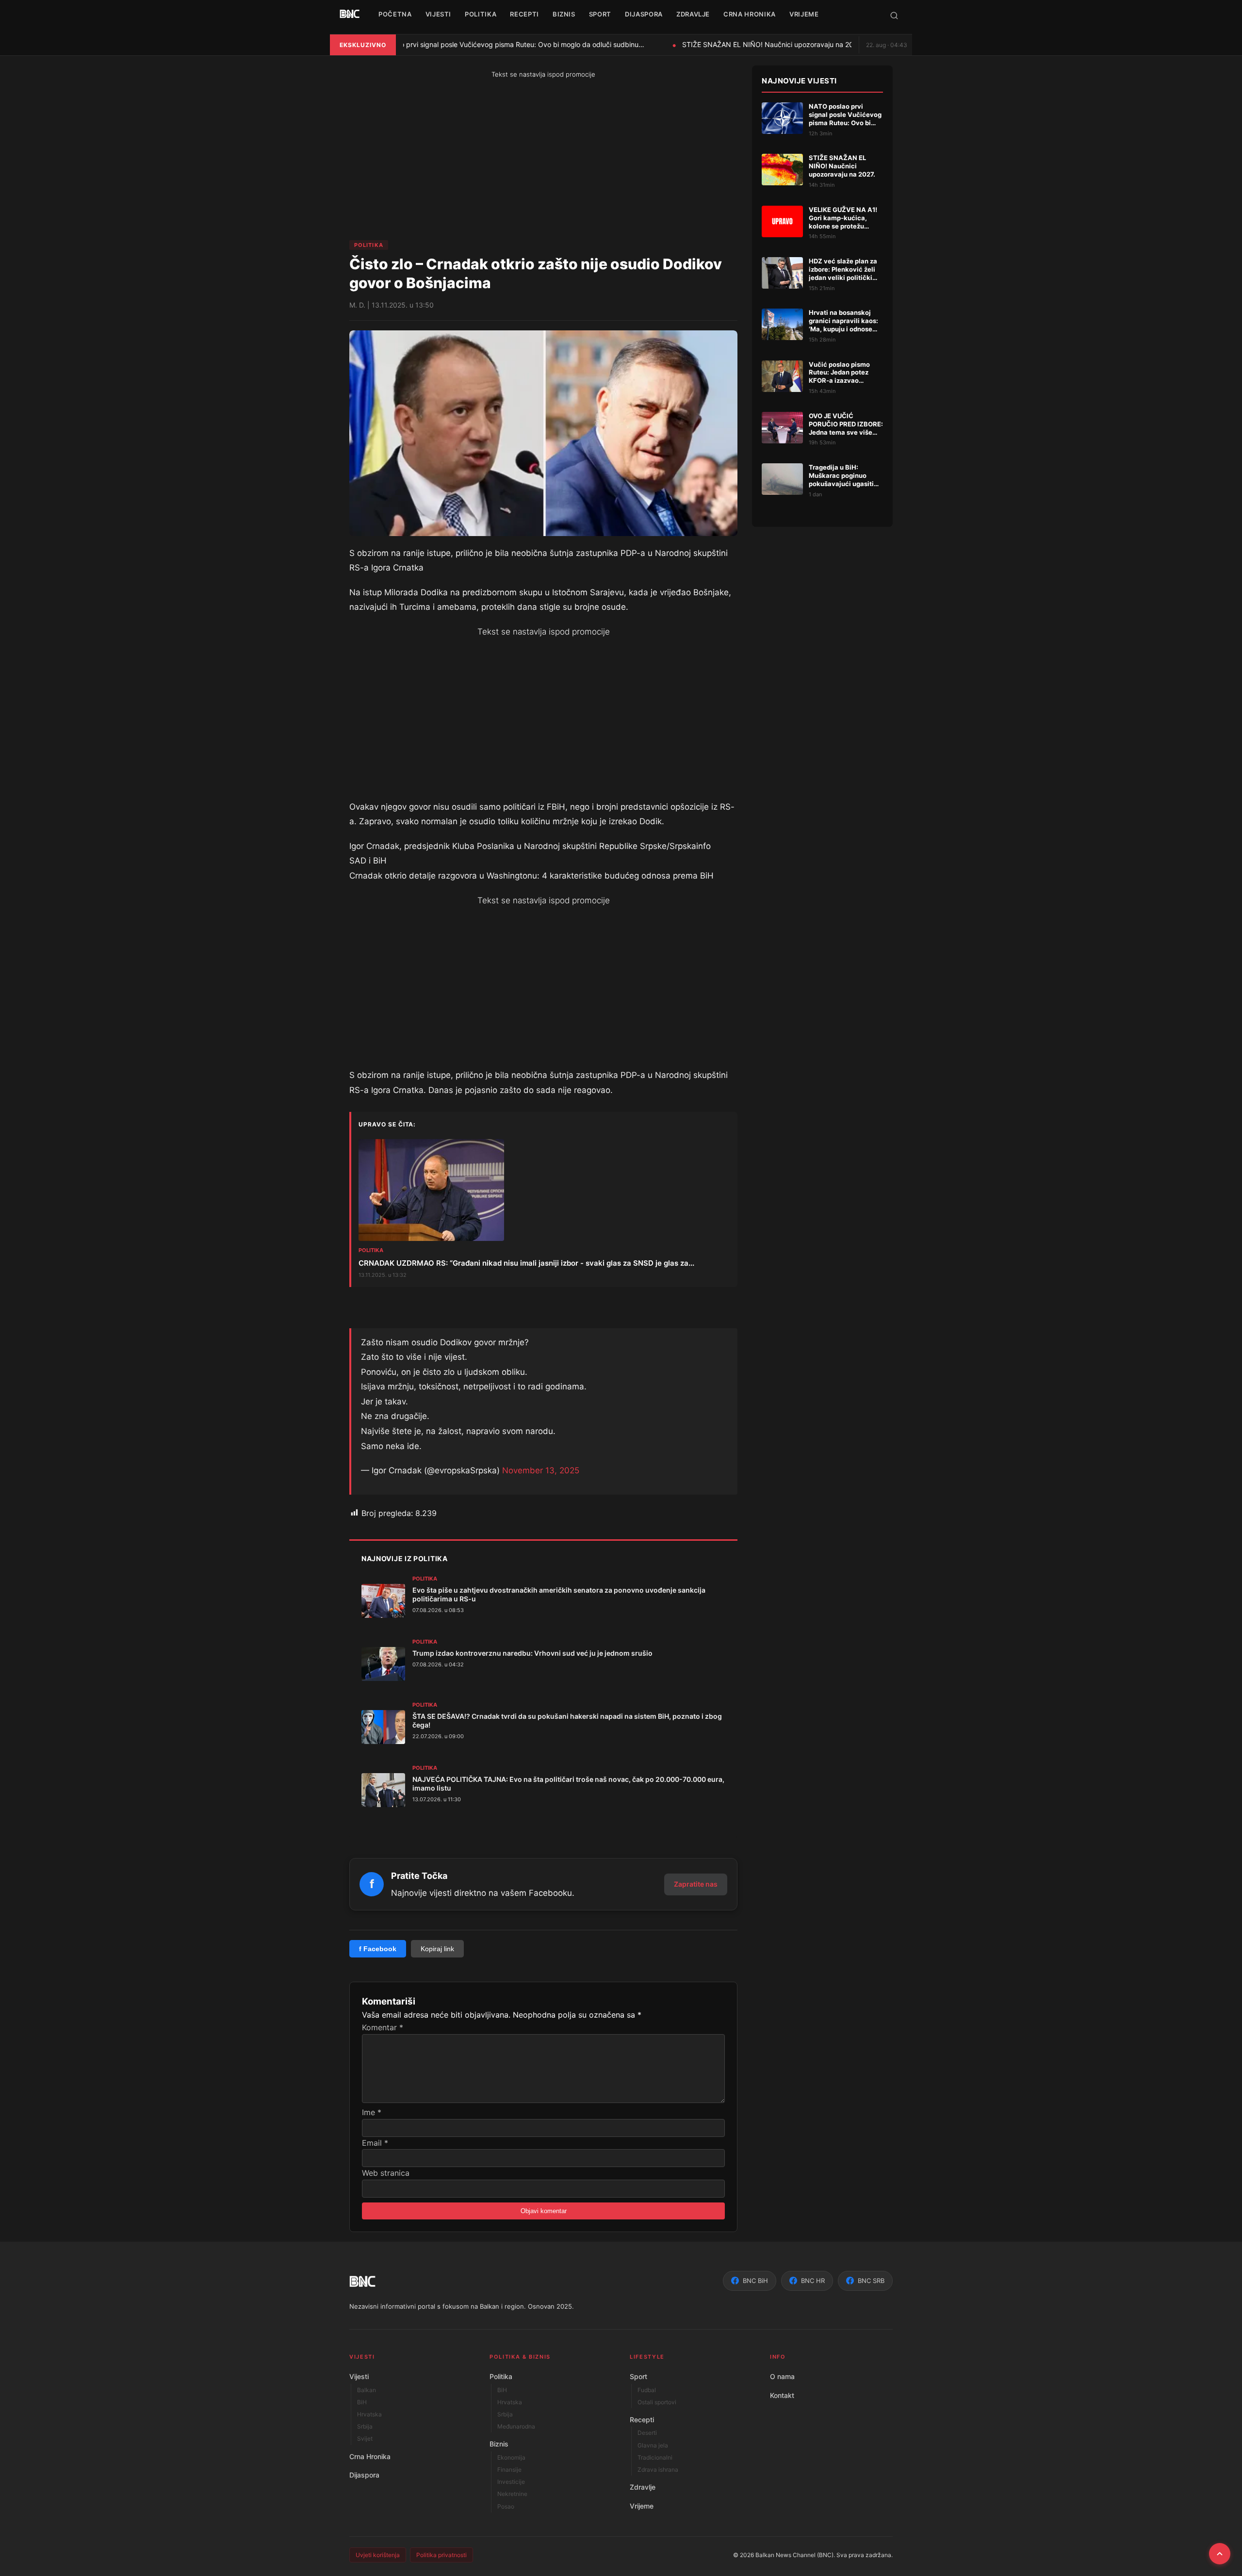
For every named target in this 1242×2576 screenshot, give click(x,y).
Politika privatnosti (441, 2555)
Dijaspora (364, 2475)
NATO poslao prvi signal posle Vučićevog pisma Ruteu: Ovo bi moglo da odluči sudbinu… (495, 44)
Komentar (383, 2027)
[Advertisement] (448, 160)
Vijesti (359, 2376)
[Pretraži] (894, 16)
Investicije (511, 2482)
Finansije (509, 2470)
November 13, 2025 (541, 1470)
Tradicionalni (655, 2457)
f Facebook (378, 1949)
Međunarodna (516, 2426)
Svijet (365, 2438)
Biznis (499, 2444)
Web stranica (386, 2173)
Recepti (642, 2420)
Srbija (365, 2426)
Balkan (367, 2390)
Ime (372, 2112)
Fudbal (647, 2390)
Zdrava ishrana (658, 2470)
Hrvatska (369, 2414)
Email (375, 2143)
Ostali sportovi (657, 2402)
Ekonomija (511, 2457)
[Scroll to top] (1220, 2554)
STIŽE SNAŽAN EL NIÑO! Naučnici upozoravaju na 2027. (763, 44)
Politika (369, 245)
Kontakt (782, 2395)
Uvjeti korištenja (378, 2555)
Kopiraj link (437, 1949)
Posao (506, 2506)
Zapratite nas (696, 1884)
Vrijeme (642, 2506)
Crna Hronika (370, 2456)
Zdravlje (643, 2487)
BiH (362, 2402)
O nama (782, 2376)
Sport (638, 2376)
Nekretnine (512, 2494)
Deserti (647, 2433)
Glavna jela (653, 2445)
